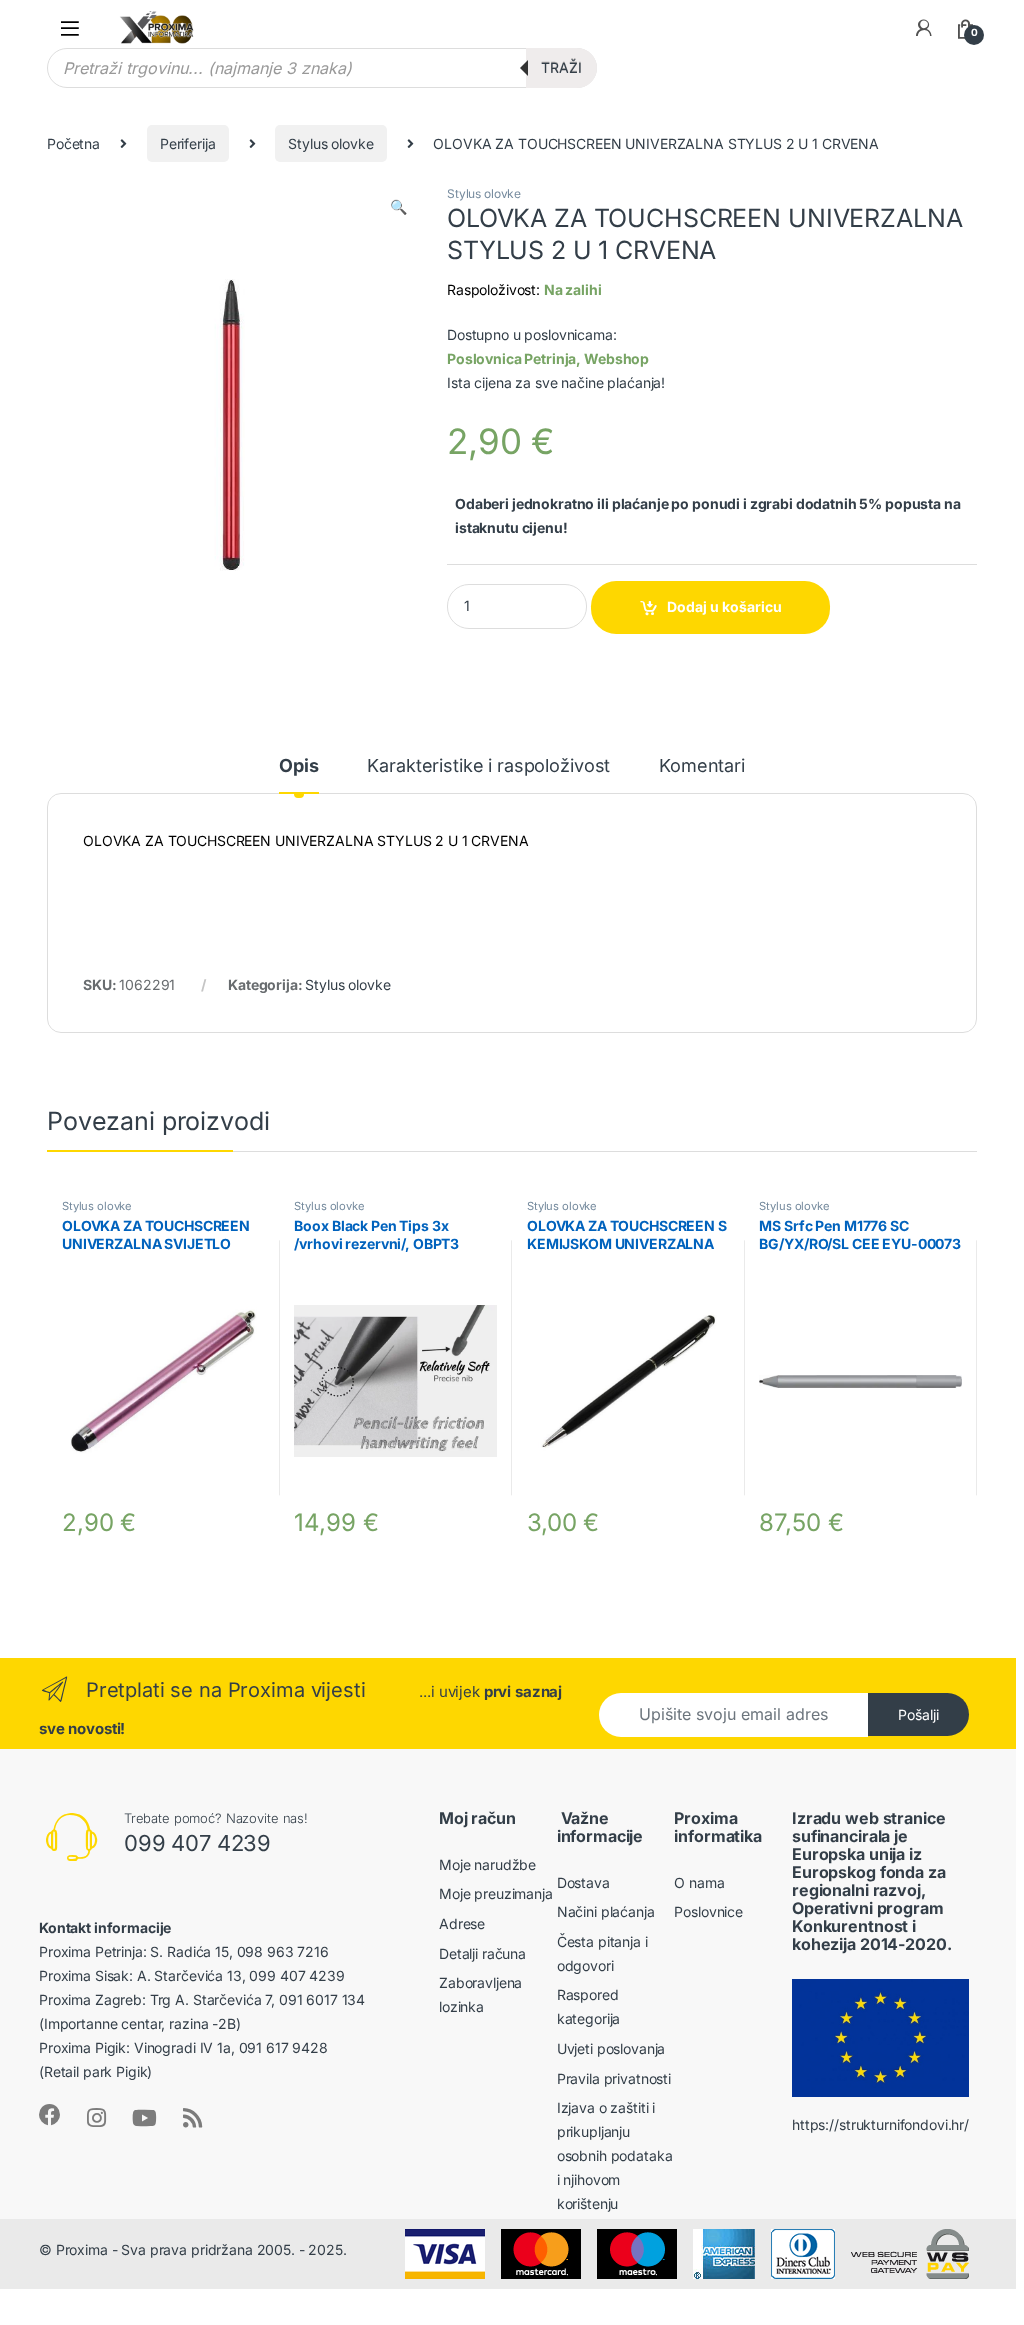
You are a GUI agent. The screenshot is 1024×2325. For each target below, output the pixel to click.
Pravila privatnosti (614, 2078)
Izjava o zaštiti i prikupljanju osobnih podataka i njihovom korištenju (615, 2155)
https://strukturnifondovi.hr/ (880, 2124)
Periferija (188, 143)
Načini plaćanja (606, 1911)
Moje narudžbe (487, 1864)
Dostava (583, 1882)
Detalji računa (482, 1953)
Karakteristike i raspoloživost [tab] (488, 766)
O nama (699, 1882)
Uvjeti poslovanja (611, 2048)
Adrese (462, 1923)
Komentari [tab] (702, 766)
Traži (561, 67)
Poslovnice (708, 1911)
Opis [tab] (298, 766)
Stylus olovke (330, 143)
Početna (73, 143)
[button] (398, 207)
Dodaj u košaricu (724, 606)
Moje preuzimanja (496, 1893)
